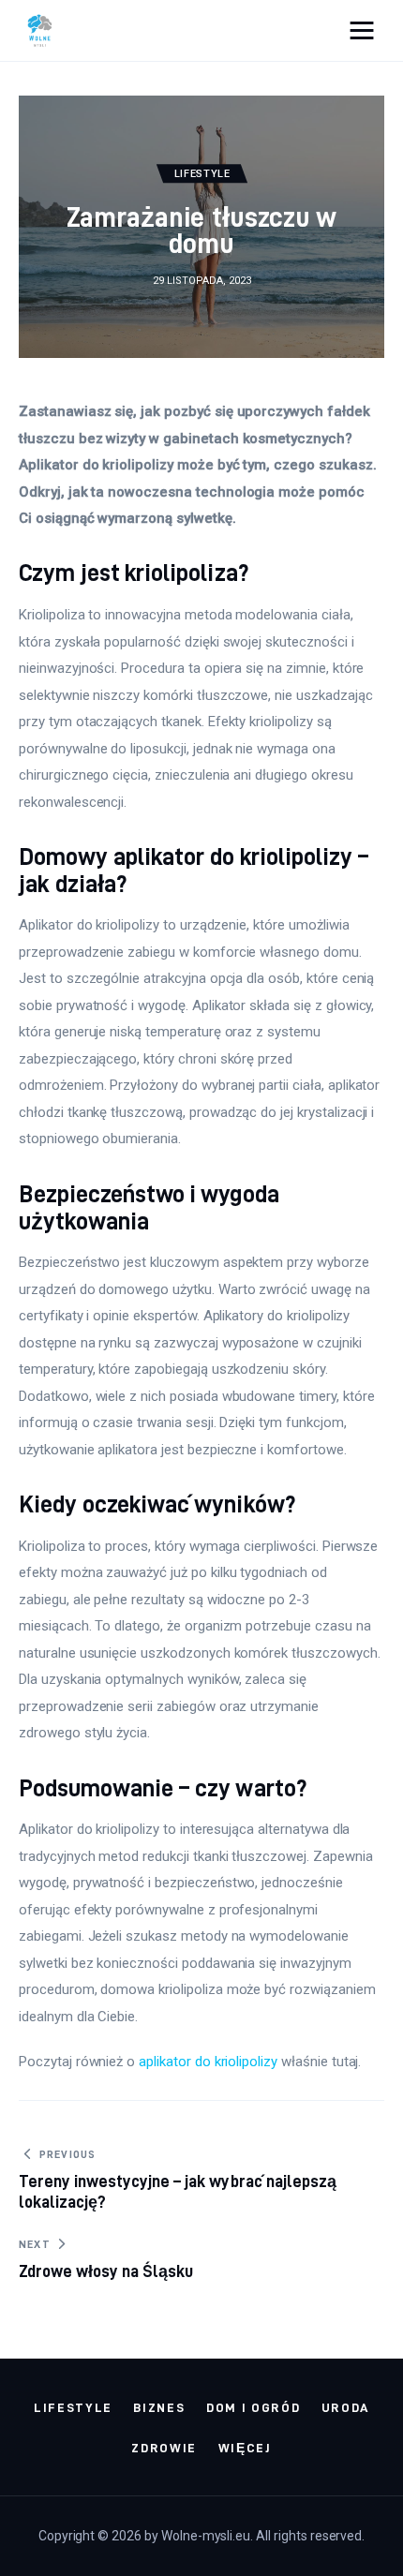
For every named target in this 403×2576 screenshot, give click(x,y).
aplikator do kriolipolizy (208, 2062)
